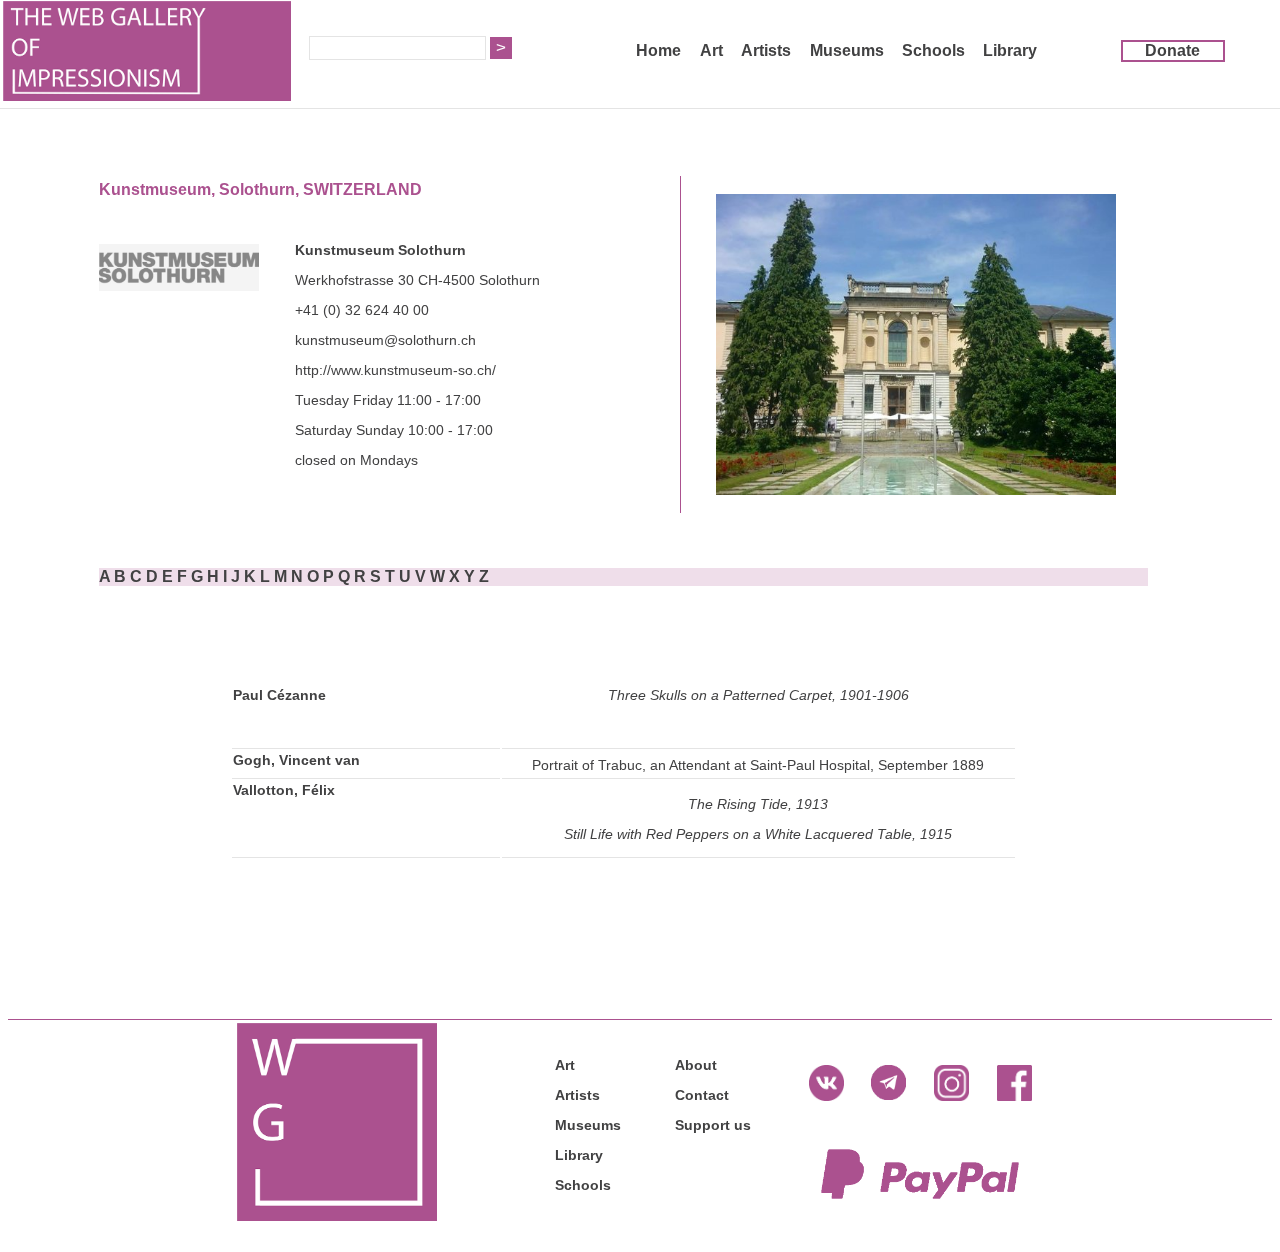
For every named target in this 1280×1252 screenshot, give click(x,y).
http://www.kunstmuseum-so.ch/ (395, 370)
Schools (933, 50)
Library (1010, 50)
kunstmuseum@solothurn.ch (385, 340)
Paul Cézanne (279, 695)
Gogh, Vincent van (296, 760)
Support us (713, 1125)
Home (658, 50)
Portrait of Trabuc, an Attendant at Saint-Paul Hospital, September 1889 (758, 765)
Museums (847, 50)
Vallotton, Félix (284, 790)
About (696, 1065)
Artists (766, 50)
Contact (702, 1095)
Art (711, 50)
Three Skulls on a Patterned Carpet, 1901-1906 (758, 695)
